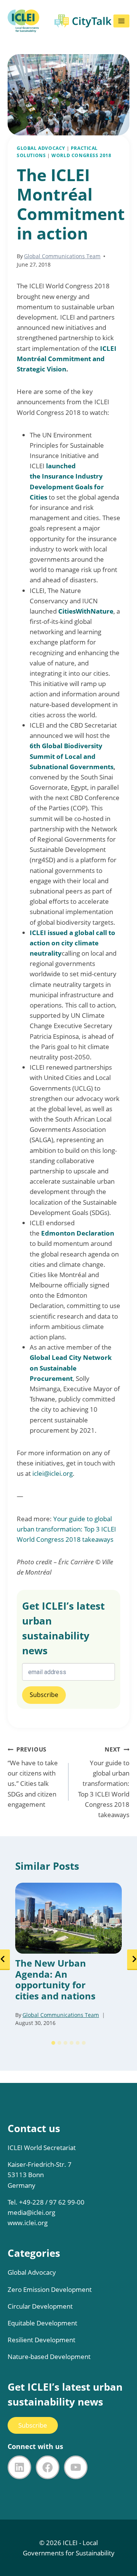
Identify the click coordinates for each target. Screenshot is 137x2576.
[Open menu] (121, 21)
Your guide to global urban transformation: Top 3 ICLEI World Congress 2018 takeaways (66, 1529)
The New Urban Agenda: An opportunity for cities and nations (55, 1980)
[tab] (53, 2043)
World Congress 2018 (81, 155)
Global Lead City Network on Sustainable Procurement (71, 1368)
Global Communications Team (62, 256)
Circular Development (40, 2306)
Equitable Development (42, 2323)
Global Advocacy (41, 148)
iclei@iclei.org (53, 1473)
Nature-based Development (49, 2357)
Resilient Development (41, 2340)
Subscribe (33, 2425)
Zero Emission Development (50, 2289)
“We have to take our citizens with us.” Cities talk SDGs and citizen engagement (33, 1777)
